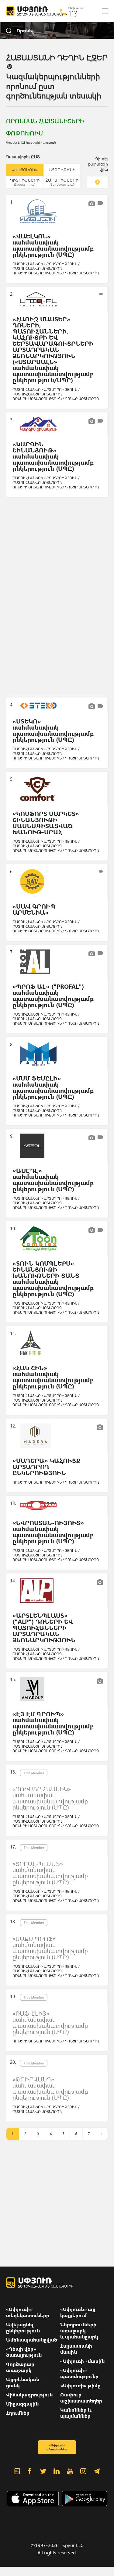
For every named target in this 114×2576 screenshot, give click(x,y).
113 (73, 13)
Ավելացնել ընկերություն (23, 2328)
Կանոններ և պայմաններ (76, 2413)
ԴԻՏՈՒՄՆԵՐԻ (25, 182)
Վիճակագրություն (29, 2395)
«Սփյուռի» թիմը (80, 2385)
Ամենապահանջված (32, 2340)
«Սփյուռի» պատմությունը (79, 2373)
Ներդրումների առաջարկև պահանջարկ (79, 2331)
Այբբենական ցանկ (23, 2382)
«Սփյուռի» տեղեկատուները (28, 2312)
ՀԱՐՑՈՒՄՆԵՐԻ (62, 182)
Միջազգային (22, 2404)
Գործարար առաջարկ (20, 2367)
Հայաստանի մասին (76, 2349)
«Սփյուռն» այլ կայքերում (78, 2312)
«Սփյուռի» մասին (82, 2361)
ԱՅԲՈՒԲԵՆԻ (62, 170)
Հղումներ (18, 2413)
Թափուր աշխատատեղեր (81, 2398)
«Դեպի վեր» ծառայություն (24, 2352)
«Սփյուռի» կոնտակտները (57, 2447)
